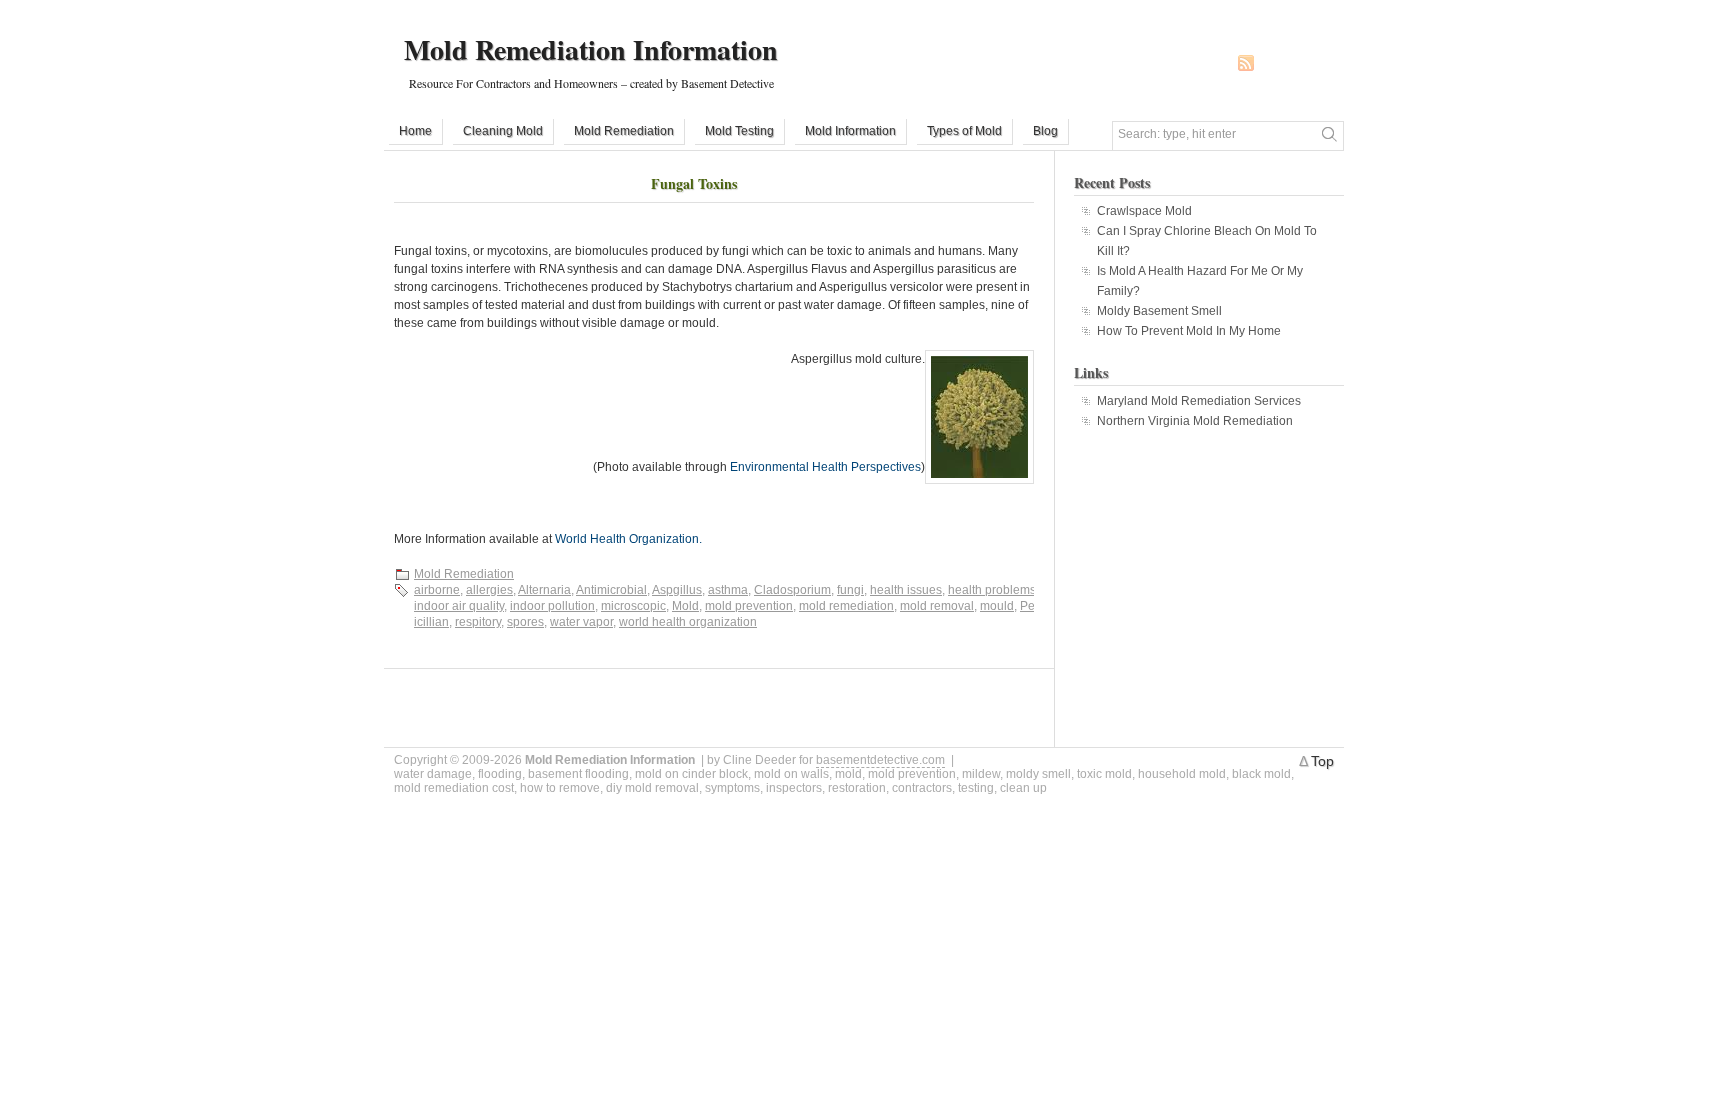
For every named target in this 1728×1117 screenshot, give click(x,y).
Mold (685, 606)
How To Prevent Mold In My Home (1189, 331)
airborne (437, 590)
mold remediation (846, 606)
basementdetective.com (880, 760)
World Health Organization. (628, 539)
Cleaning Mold (503, 131)
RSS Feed (1246, 63)
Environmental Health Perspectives (825, 467)
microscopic (633, 606)
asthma (728, 590)
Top (1322, 761)
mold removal (937, 606)
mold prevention (749, 606)
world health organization (688, 622)
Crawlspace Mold (1144, 211)
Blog (1045, 131)
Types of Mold (964, 131)
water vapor (581, 622)
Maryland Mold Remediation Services (1199, 401)
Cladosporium (792, 590)
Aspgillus (677, 590)
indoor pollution (552, 606)
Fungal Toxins (694, 183)
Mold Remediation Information (591, 49)
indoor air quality (459, 606)
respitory (478, 622)
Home (415, 131)
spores (525, 622)
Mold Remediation (624, 131)
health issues (906, 590)
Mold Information (850, 131)
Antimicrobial (611, 590)
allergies (489, 590)
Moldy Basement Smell (1159, 311)
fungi (850, 590)
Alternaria (544, 590)
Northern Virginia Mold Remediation (1195, 421)
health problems (992, 590)
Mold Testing (739, 131)
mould (997, 606)
